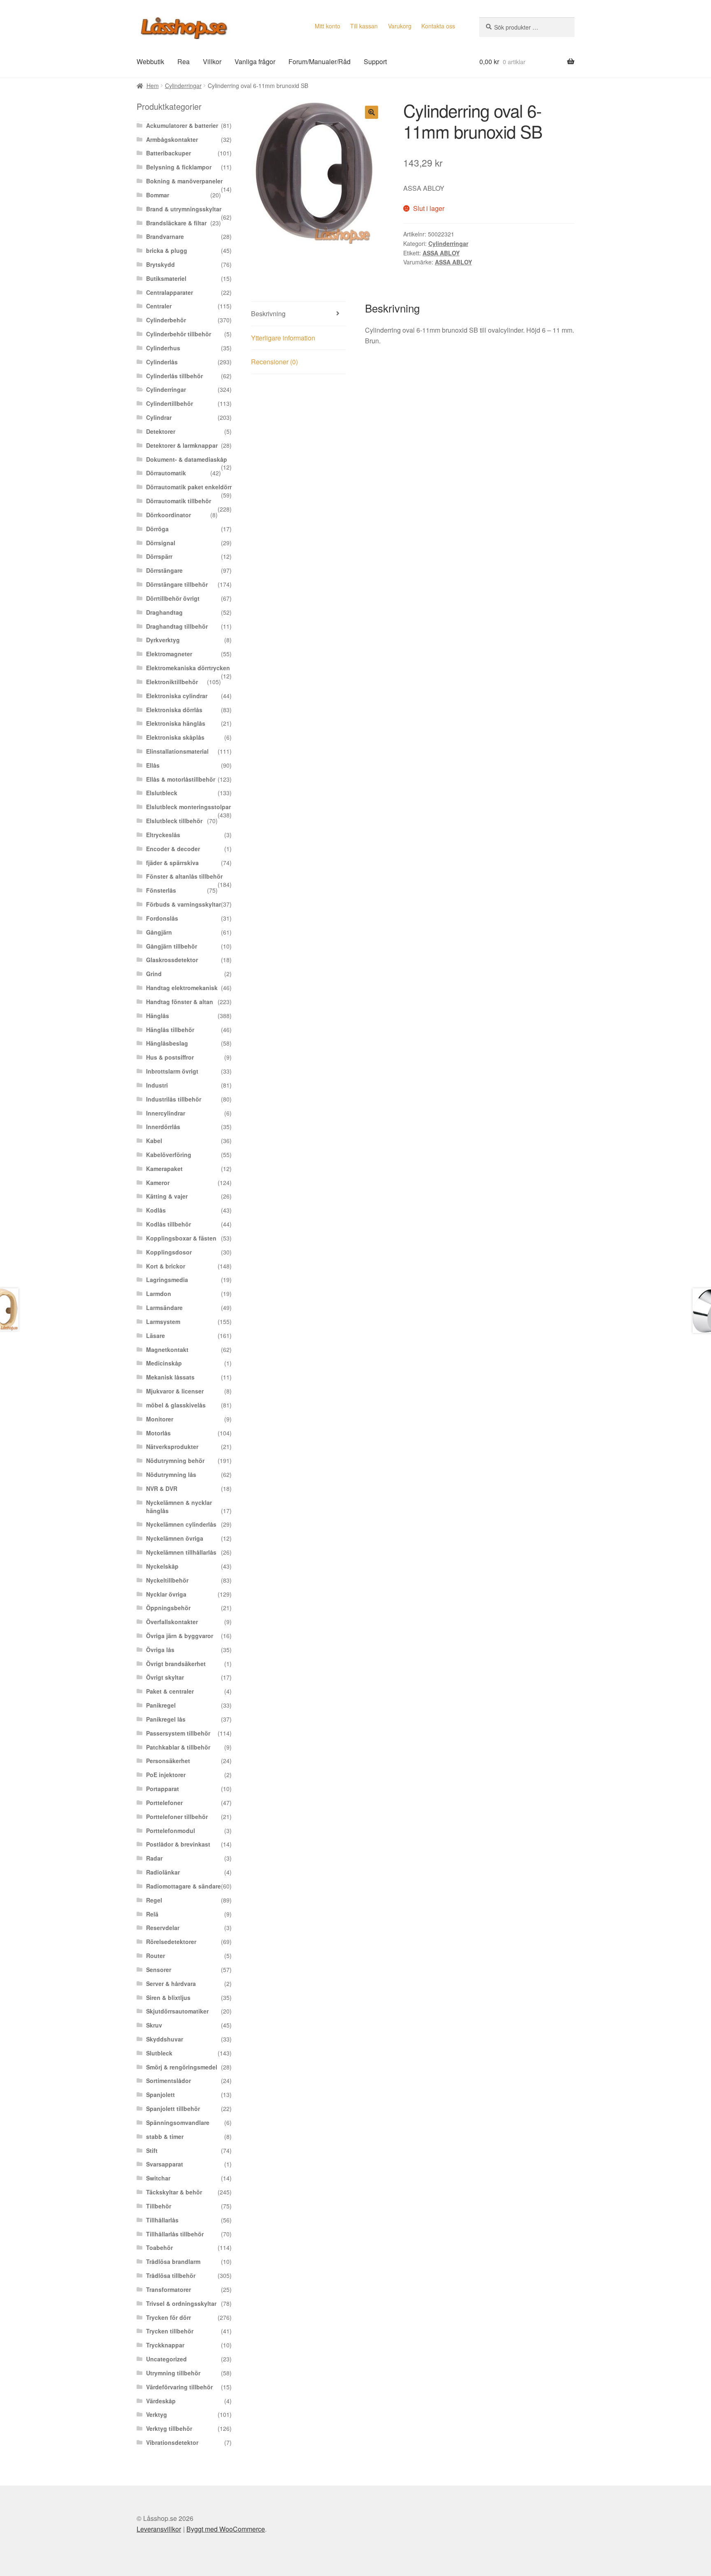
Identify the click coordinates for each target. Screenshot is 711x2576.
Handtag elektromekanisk (182, 988)
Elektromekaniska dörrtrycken (188, 668)
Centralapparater (170, 292)
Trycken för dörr (168, 2317)
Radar (154, 1858)
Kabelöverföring (169, 1155)
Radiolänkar (163, 1872)
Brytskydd (160, 264)
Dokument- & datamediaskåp (187, 459)
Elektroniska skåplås (175, 737)
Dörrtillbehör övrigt (173, 598)
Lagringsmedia (167, 1280)
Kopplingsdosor (169, 1252)
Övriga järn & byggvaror (180, 1636)
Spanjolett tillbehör (173, 2108)
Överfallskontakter (172, 1622)
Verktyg (157, 2414)
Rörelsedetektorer (171, 1942)
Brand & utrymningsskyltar (184, 209)
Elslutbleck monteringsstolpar (188, 807)
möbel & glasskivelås (176, 1405)
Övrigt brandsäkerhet (176, 1664)
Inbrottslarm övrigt (172, 1071)
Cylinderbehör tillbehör (179, 334)
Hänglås (158, 1016)
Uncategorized (166, 2359)
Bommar (158, 195)
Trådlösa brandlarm (173, 2261)
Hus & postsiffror (170, 1057)
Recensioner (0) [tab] (274, 362)
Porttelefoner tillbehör (177, 1817)
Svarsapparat (165, 2164)
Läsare (156, 1335)
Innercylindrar (166, 1113)
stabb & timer (165, 2136)
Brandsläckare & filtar (176, 223)
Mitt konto (328, 26)
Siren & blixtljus (168, 1997)
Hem (153, 86)
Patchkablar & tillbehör (178, 1747)
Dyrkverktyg (163, 640)
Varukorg (400, 26)
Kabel (154, 1141)
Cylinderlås (162, 362)
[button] (372, 112)
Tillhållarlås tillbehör (175, 2234)
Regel (154, 1900)
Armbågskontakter (172, 139)
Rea (184, 61)
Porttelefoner (164, 1803)
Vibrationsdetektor (172, 2442)
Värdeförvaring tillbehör (179, 2387)
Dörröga (157, 529)
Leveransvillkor (159, 2529)
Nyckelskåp (162, 1566)
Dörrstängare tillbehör (177, 584)
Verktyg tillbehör (169, 2428)
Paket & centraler (170, 1691)
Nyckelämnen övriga (175, 1538)
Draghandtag (164, 612)
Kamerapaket (164, 1169)
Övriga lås (160, 1650)
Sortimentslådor (168, 2081)
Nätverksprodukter (172, 1447)
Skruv (154, 2025)
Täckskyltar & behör (174, 2192)
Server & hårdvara (171, 1983)
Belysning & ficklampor (179, 167)
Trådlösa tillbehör (171, 2275)
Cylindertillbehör (170, 403)
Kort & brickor (166, 1266)
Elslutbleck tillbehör (174, 821)
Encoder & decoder (173, 849)
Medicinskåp (164, 1363)
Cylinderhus (163, 348)
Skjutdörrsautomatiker (177, 2011)
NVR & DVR (162, 1488)
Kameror (158, 1183)
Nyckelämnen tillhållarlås (181, 1552)
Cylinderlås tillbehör (174, 376)
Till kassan (364, 26)
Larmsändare (164, 1308)
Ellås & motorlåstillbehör (181, 779)
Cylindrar (159, 417)
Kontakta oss (438, 26)
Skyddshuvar (165, 2039)
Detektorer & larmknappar (182, 445)
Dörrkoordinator (168, 515)
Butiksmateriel (166, 278)
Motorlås (158, 1433)
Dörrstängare (164, 570)
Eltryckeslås (163, 835)
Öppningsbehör (168, 1608)
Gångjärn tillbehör (172, 946)
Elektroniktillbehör (172, 682)
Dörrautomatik (166, 473)
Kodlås (156, 1210)
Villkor (212, 61)
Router (156, 1956)
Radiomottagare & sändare (184, 1886)
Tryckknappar (165, 2345)
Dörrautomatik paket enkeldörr (189, 487)
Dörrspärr (159, 556)
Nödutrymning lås (171, 1474)
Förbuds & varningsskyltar (184, 904)
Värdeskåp (161, 2401)
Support (375, 61)
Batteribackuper (168, 153)
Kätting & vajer (167, 1196)
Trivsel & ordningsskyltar (181, 2303)
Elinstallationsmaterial (177, 751)
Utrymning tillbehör (173, 2373)
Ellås (153, 765)
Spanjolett (160, 2095)
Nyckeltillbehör (167, 1580)
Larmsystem (163, 1322)
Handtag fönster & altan (180, 1002)
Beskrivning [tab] (268, 314)
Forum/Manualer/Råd (319, 61)
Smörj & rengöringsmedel (182, 2067)
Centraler (159, 306)
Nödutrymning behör (175, 1460)
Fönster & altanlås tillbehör (184, 876)
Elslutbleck (162, 793)
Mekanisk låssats (170, 1377)
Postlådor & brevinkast (178, 1844)
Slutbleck (159, 2053)
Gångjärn (159, 932)
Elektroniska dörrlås (174, 710)
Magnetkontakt (167, 1349)
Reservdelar (163, 1928)
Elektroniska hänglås (176, 723)
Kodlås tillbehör (168, 1224)
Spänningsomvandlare (178, 2122)
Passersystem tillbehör (178, 1733)
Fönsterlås (161, 890)
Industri (157, 1085)
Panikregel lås (166, 1719)
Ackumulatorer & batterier (182, 125)
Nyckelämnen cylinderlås (181, 1524)
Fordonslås (162, 918)
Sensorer (159, 1970)
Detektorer (161, 431)
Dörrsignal (161, 543)
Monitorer (160, 1419)
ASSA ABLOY (441, 253)
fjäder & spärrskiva (172, 863)
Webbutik (150, 61)
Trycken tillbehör (170, 2331)
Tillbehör (159, 2206)
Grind (154, 974)
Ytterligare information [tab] (283, 338)
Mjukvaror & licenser (175, 1391)
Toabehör (159, 2247)
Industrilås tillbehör (174, 1099)
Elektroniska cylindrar (177, 696)
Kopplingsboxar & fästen (181, 1238)
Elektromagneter (169, 654)
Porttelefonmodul (171, 1831)
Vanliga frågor (255, 61)
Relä (152, 1914)
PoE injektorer (166, 1775)
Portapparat (163, 1789)
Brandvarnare (165, 236)
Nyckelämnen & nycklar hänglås (179, 1507)
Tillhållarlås (162, 2220)
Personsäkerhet (168, 1761)
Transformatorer (168, 2289)
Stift (152, 2150)
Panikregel (161, 1705)
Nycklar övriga (166, 1594)
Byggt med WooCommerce (226, 2529)
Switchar (158, 2178)
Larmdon (159, 1294)
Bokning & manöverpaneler (184, 181)
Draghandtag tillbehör (177, 626)
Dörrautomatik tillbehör (179, 501)
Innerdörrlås (163, 1127)
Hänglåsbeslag (167, 1043)
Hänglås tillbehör (170, 1030)
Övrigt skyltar (165, 1677)
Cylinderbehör (166, 320)
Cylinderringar (183, 86)
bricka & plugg (167, 250)
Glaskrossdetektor (172, 960)
